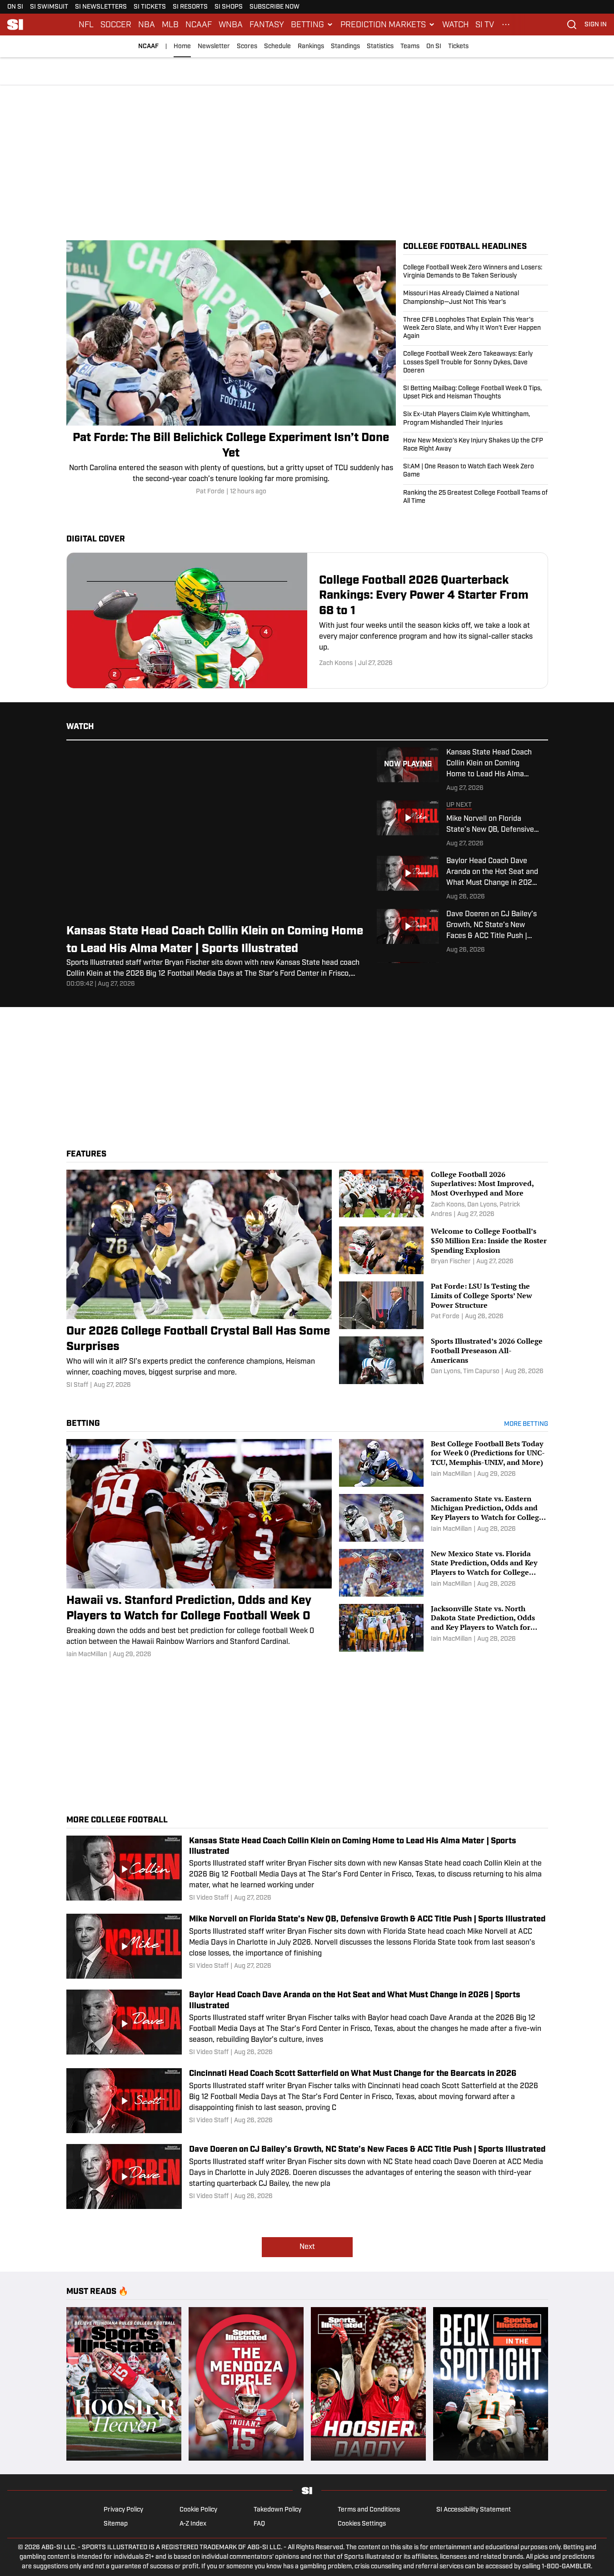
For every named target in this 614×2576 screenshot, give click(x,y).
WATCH (455, 25)
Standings (345, 47)
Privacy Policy (123, 2510)
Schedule (277, 47)
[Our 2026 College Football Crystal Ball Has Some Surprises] (199, 1280)
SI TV (485, 25)
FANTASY (267, 25)
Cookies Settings (362, 2524)
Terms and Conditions (369, 2510)
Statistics (380, 47)
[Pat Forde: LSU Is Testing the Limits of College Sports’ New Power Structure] (443, 1305)
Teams (410, 47)
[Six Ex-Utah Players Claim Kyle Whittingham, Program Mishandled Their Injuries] (476, 419)
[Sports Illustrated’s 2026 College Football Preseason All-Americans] (443, 1360)
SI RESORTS (190, 7)
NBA (147, 25)
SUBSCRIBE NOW (275, 7)
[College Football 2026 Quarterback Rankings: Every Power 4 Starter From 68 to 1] (307, 620)
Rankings (311, 47)
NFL (86, 25)
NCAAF (199, 25)
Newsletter (214, 47)
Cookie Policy (198, 2510)
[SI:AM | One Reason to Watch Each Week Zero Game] (476, 471)
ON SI (15, 7)
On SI (434, 47)
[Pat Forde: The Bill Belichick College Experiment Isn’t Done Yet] (231, 368)
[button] (312, 25)
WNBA (231, 25)
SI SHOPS (229, 7)
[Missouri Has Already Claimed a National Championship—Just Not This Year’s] (476, 298)
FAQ (259, 2524)
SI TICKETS (150, 7)
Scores (247, 47)
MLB (170, 25)
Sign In (596, 25)
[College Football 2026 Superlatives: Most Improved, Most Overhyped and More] (443, 1194)
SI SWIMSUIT (49, 7)
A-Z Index (193, 2524)
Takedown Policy (277, 2510)
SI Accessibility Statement (474, 2510)
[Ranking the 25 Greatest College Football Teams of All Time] (476, 495)
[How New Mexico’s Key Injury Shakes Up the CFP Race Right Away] (476, 445)
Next (307, 2247)
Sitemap (116, 2524)
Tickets (458, 47)
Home (182, 47)
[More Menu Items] (506, 25)
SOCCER (116, 25)
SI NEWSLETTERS (101, 7)
